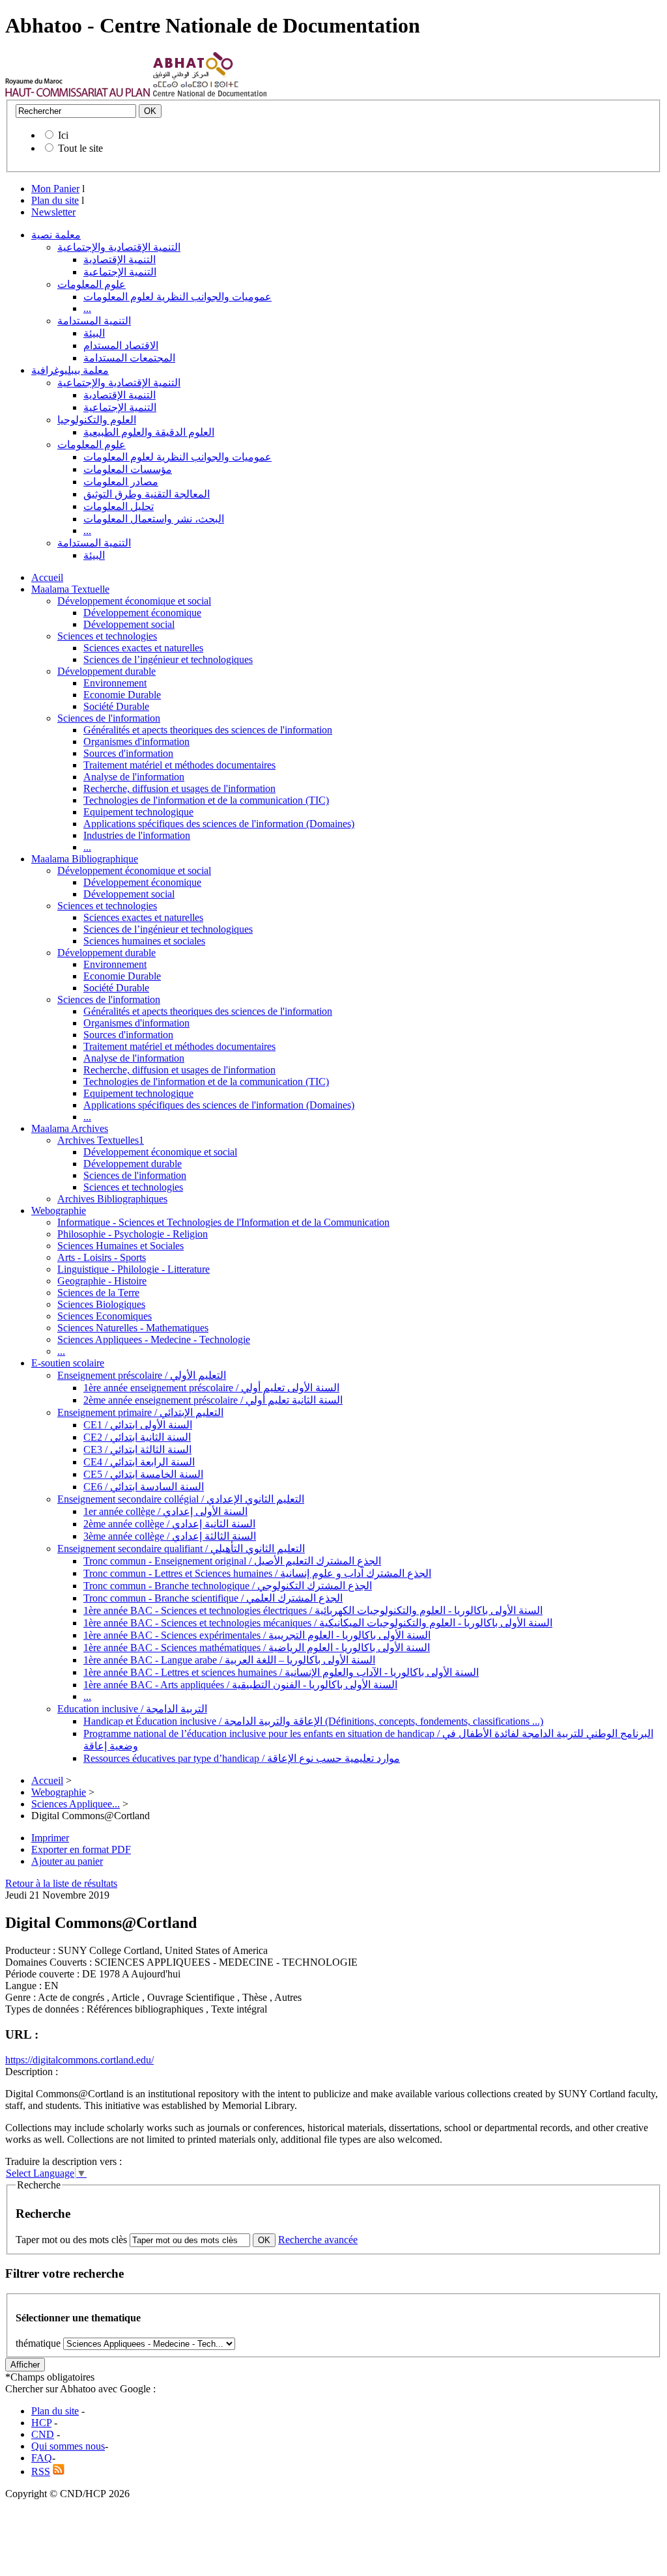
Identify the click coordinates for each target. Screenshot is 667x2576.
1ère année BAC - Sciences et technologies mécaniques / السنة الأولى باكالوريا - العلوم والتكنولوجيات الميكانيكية (318, 1623)
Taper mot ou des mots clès (71, 2240)
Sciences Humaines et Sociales (121, 1246)
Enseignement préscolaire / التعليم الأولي (142, 1375)
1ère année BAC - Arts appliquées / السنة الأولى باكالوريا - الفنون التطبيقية (240, 1685)
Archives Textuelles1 (101, 1140)
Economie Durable (122, 695)
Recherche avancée (318, 2240)
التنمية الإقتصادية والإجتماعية (119, 247)
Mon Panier (55, 189)
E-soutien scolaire (68, 1363)
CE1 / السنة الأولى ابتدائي (138, 1425)
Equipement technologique (138, 812)
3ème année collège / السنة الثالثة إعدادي (170, 1536)
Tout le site (80, 148)
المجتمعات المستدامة (129, 358)
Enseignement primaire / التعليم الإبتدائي (140, 1412)
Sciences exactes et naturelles (143, 648)
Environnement (115, 683)
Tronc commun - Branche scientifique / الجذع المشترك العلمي (213, 1598)
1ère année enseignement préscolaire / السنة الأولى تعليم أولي (211, 1388)
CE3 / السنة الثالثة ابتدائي (137, 1450)
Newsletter (53, 212)
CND (43, 2434)
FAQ (42, 2458)
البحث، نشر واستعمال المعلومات (154, 519)
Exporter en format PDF (81, 1849)
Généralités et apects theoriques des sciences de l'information (208, 730)
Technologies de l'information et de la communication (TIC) (206, 800)
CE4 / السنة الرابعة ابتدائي (139, 1462)
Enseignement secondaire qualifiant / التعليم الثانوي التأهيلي (181, 1549)
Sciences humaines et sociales (144, 941)
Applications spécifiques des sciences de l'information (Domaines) (219, 824)
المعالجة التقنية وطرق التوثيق (147, 494)
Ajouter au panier (67, 1861)
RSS (41, 2471)
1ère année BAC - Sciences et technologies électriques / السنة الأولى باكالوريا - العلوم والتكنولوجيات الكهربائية (313, 1610)
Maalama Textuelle (70, 589)
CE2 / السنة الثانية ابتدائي (137, 1437)
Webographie (59, 1210)
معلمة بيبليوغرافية (70, 370)
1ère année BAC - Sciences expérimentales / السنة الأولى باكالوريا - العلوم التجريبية (257, 1635)
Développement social (129, 624)
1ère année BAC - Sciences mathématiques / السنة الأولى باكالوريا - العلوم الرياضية (257, 1648)
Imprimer (50, 1838)
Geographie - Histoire (102, 1281)
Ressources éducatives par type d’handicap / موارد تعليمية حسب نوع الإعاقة (242, 1758)
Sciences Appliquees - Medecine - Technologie (154, 1339)
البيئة (94, 333)
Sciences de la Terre (98, 1293)
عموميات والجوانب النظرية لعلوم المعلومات (177, 297)
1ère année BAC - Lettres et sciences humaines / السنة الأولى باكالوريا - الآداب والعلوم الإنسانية (281, 1672)
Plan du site (55, 200)
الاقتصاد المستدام (121, 346)
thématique (38, 2343)
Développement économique (142, 613)
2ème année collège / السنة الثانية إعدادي (169, 1524)
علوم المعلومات (92, 284)
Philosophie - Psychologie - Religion (133, 1234)
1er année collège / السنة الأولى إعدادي (165, 1511)
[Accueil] (78, 93)
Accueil (47, 577)
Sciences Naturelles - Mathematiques (133, 1328)
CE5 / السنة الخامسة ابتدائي (143, 1474)
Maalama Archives (70, 1128)
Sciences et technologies (107, 636)
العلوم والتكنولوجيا (97, 420)
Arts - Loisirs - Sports (102, 1257)
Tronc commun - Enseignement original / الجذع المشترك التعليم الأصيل (232, 1561)
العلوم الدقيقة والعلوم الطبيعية (149, 432)
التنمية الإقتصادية (120, 260)
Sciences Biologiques (101, 1304)
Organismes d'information (136, 742)
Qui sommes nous (68, 2446)
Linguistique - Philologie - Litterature (134, 1269)
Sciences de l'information (109, 718)
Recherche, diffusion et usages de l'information (179, 788)
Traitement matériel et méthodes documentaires (179, 765)
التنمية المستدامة (94, 321)
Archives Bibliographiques (112, 1199)
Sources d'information (128, 753)
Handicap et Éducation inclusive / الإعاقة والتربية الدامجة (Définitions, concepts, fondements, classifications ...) (313, 1721)
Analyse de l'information (134, 777)
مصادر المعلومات (121, 482)
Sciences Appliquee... (76, 1804)
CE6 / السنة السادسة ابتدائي (144, 1487)
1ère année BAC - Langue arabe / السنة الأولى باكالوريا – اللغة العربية (229, 1660)
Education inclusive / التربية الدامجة (132, 1709)
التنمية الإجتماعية (120, 272)
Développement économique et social (134, 601)
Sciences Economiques (105, 1316)
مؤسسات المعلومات (128, 469)
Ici (63, 135)
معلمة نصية (56, 235)
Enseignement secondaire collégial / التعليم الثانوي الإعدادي (181, 1499)
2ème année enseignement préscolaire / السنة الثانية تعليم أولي (213, 1400)
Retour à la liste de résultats (61, 1883)
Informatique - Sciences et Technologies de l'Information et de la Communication (223, 1222)
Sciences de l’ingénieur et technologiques (168, 659)
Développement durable (106, 671)
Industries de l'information (137, 835)
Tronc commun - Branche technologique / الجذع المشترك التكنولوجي (228, 1586)
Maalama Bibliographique (85, 859)
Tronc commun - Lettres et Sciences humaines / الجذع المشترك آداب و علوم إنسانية (257, 1573)
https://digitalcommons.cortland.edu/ (79, 2060)
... (87, 308)
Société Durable (116, 706)
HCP (41, 2423)
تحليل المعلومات (119, 506)
